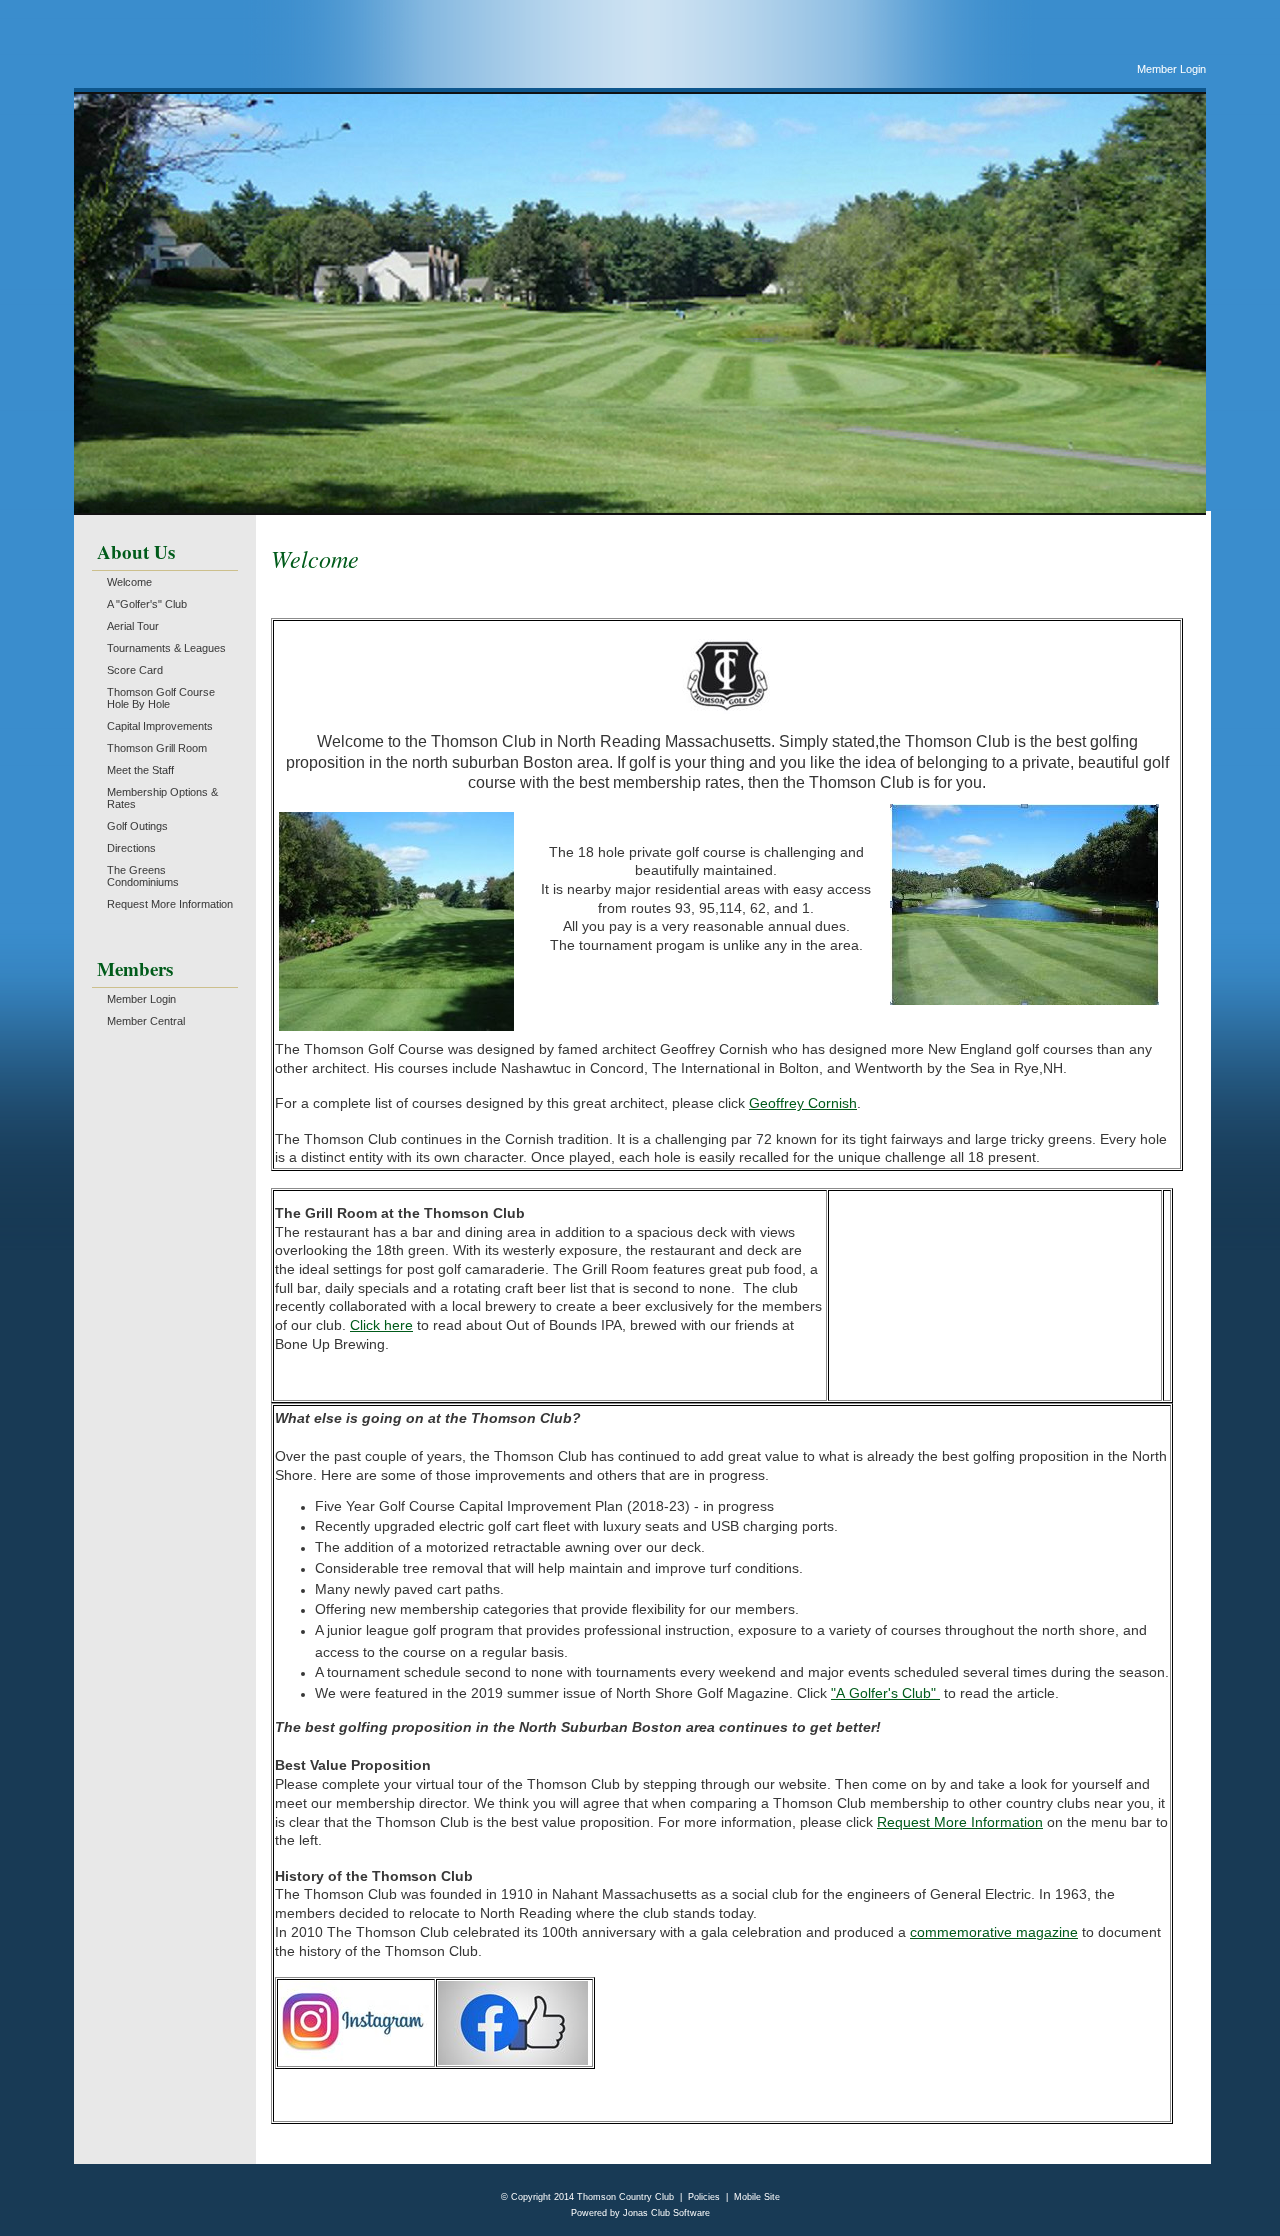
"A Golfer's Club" (885, 1693)
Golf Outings (137, 826)
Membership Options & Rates (162, 798)
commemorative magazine (994, 1932)
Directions (131, 848)
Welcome (129, 582)
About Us (136, 551)
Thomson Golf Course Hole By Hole (161, 698)
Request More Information (170, 904)
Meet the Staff (140, 770)
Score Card (135, 670)
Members (135, 968)
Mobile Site (757, 2197)
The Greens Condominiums (143, 876)
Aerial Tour (133, 626)
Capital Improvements (160, 726)
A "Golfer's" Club (147, 604)
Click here (381, 1325)
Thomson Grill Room (157, 748)
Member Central (146, 1021)
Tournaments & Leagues (166, 648)
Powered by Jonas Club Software (640, 2213)
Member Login (1171, 69)
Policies (704, 2197)
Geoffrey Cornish (803, 1103)
